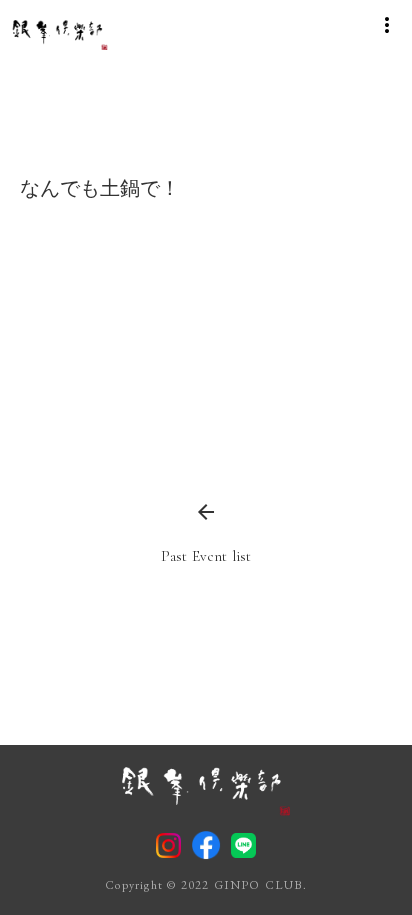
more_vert (387, 25)
